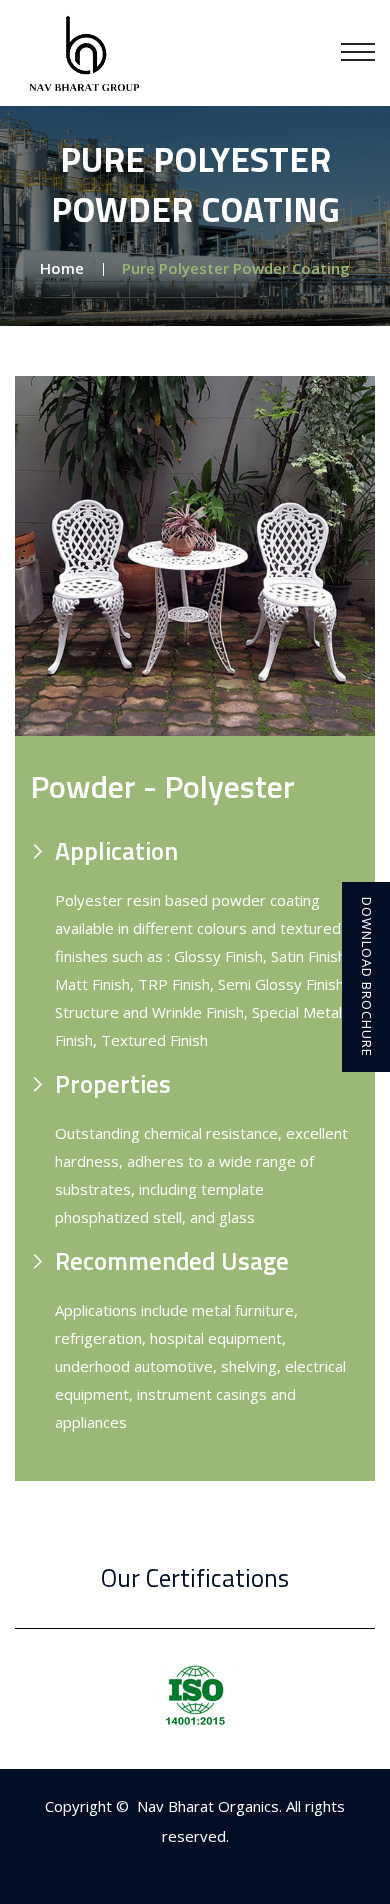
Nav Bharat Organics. (211, 1806)
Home (62, 268)
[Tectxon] (85, 52)
